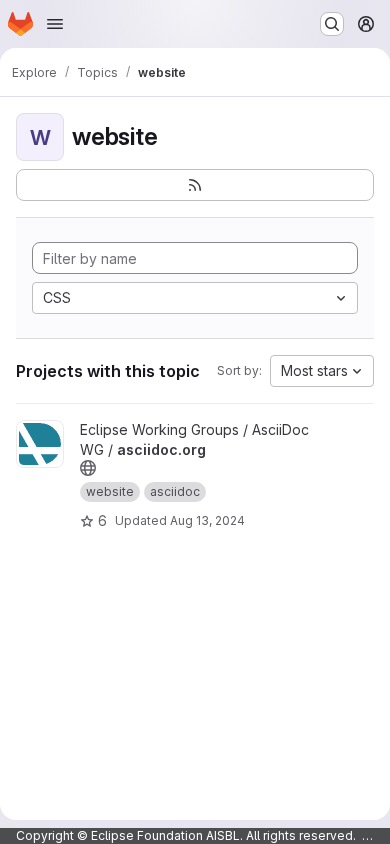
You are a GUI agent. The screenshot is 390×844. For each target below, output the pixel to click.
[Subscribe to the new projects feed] (195, 185)
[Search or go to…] (332, 24)
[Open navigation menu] (55, 24)
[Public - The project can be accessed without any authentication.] (88, 468)
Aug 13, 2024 (207, 520)
